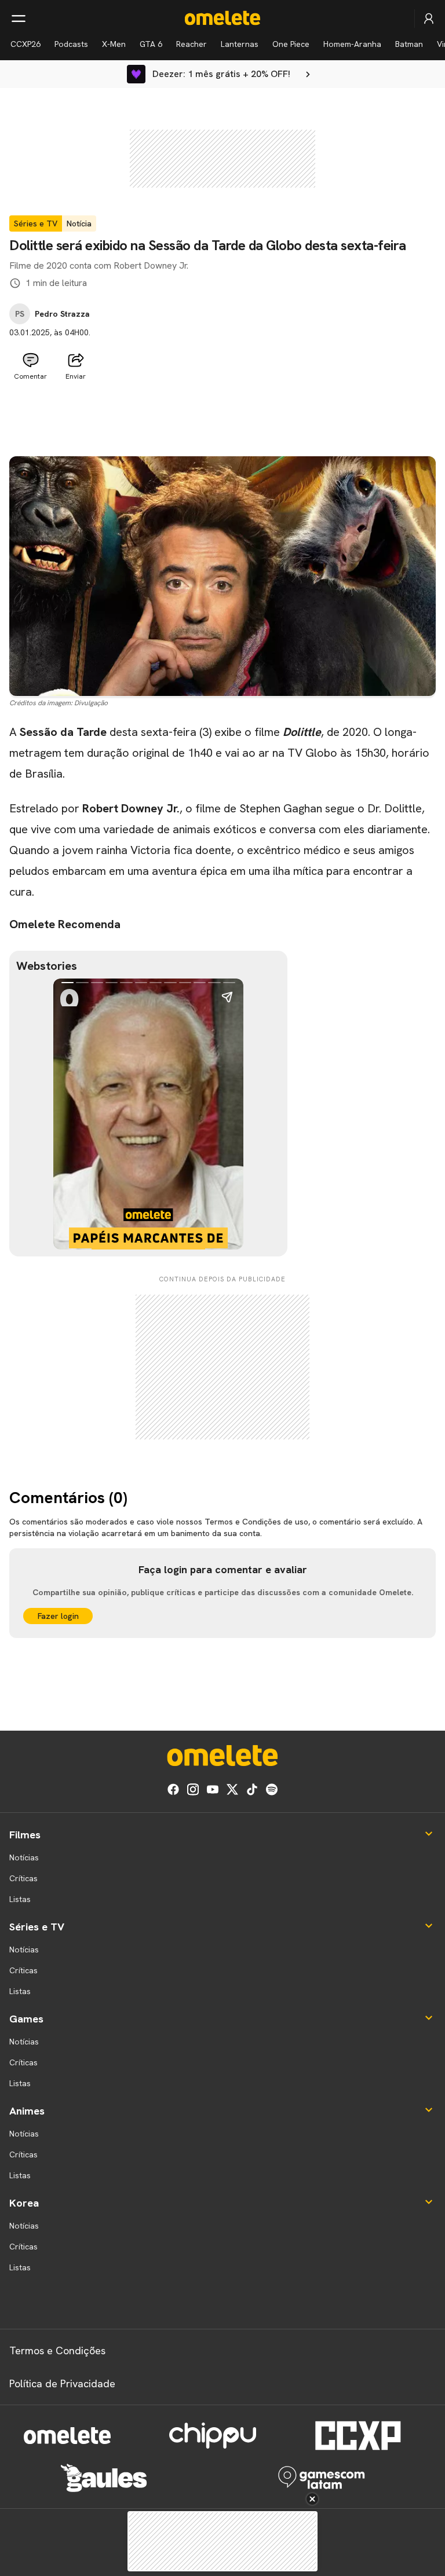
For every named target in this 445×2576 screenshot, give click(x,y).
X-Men (114, 44)
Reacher (192, 44)
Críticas (23, 1878)
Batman (409, 44)
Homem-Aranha (352, 44)
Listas (20, 1899)
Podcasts (71, 44)
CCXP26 (25, 44)
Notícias (24, 1857)
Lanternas (240, 44)
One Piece (291, 44)
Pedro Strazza (62, 314)
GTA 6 (151, 44)
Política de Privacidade (62, 2383)
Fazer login (58, 1616)
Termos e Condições (57, 2350)
